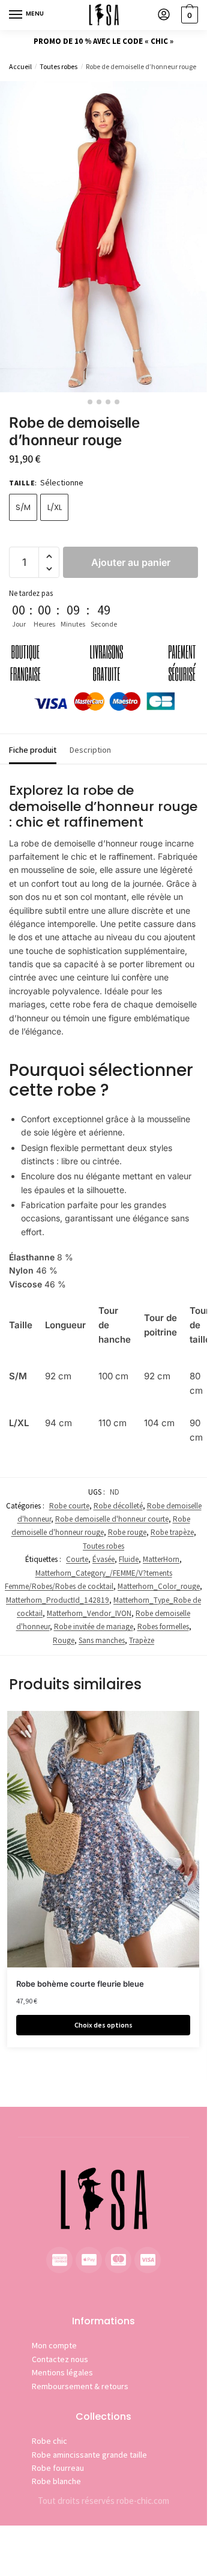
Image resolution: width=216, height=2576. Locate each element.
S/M (23, 507)
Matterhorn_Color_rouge (159, 1586)
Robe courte (69, 1506)
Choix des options (103, 2025)
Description (90, 750)
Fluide (129, 1559)
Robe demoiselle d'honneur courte (112, 1519)
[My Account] (164, 15)
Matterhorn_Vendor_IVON (89, 1613)
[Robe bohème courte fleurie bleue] (103, 1839)
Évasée (103, 1559)
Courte (77, 1559)
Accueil (20, 66)
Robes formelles (163, 1627)
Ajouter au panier (131, 562)
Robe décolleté (118, 1506)
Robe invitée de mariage (94, 1627)
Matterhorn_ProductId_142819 (58, 1600)
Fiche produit (33, 750)
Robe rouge (127, 1532)
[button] (49, 557)
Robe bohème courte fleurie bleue (80, 1984)
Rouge (64, 1640)
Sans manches (102, 1640)
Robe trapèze (172, 1532)
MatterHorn (161, 1559)
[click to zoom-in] (103, 237)
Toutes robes (58, 66)
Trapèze (142, 1640)
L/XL (55, 507)
